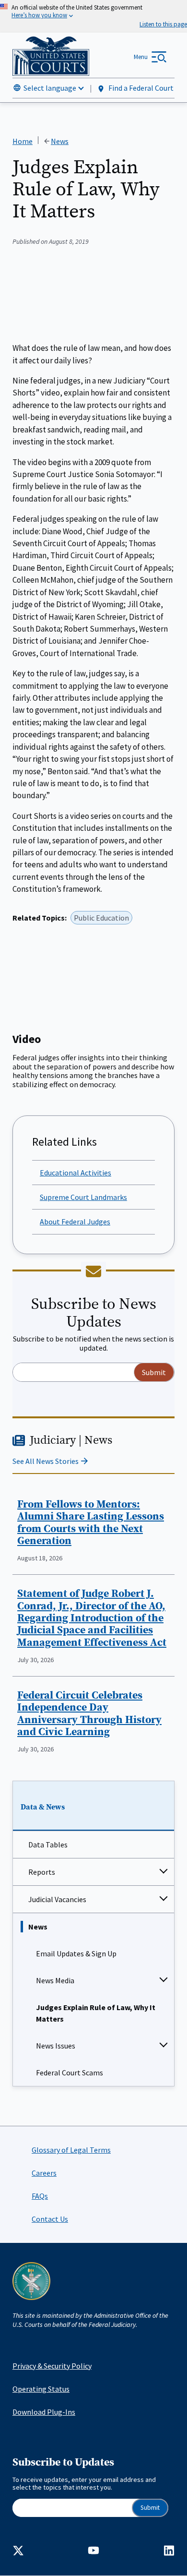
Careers (44, 2173)
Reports (42, 1872)
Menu (141, 57)
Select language (50, 88)
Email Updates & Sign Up (76, 1953)
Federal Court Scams (70, 2073)
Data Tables (48, 1845)
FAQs (40, 2196)
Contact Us (50, 2219)
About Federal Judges (75, 1222)
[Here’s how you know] (93, 16)
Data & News (43, 1807)
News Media (55, 1980)
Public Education (101, 918)
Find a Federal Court (140, 88)
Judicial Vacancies (57, 1899)
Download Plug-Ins (44, 2412)
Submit (150, 2508)
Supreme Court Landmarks (83, 1197)
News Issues (56, 2046)
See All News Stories (46, 1461)
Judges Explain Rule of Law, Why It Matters (96, 2013)
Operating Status (41, 2389)
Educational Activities (76, 1173)
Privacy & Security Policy (52, 2366)
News (38, 1927)
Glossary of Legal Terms (71, 2150)
